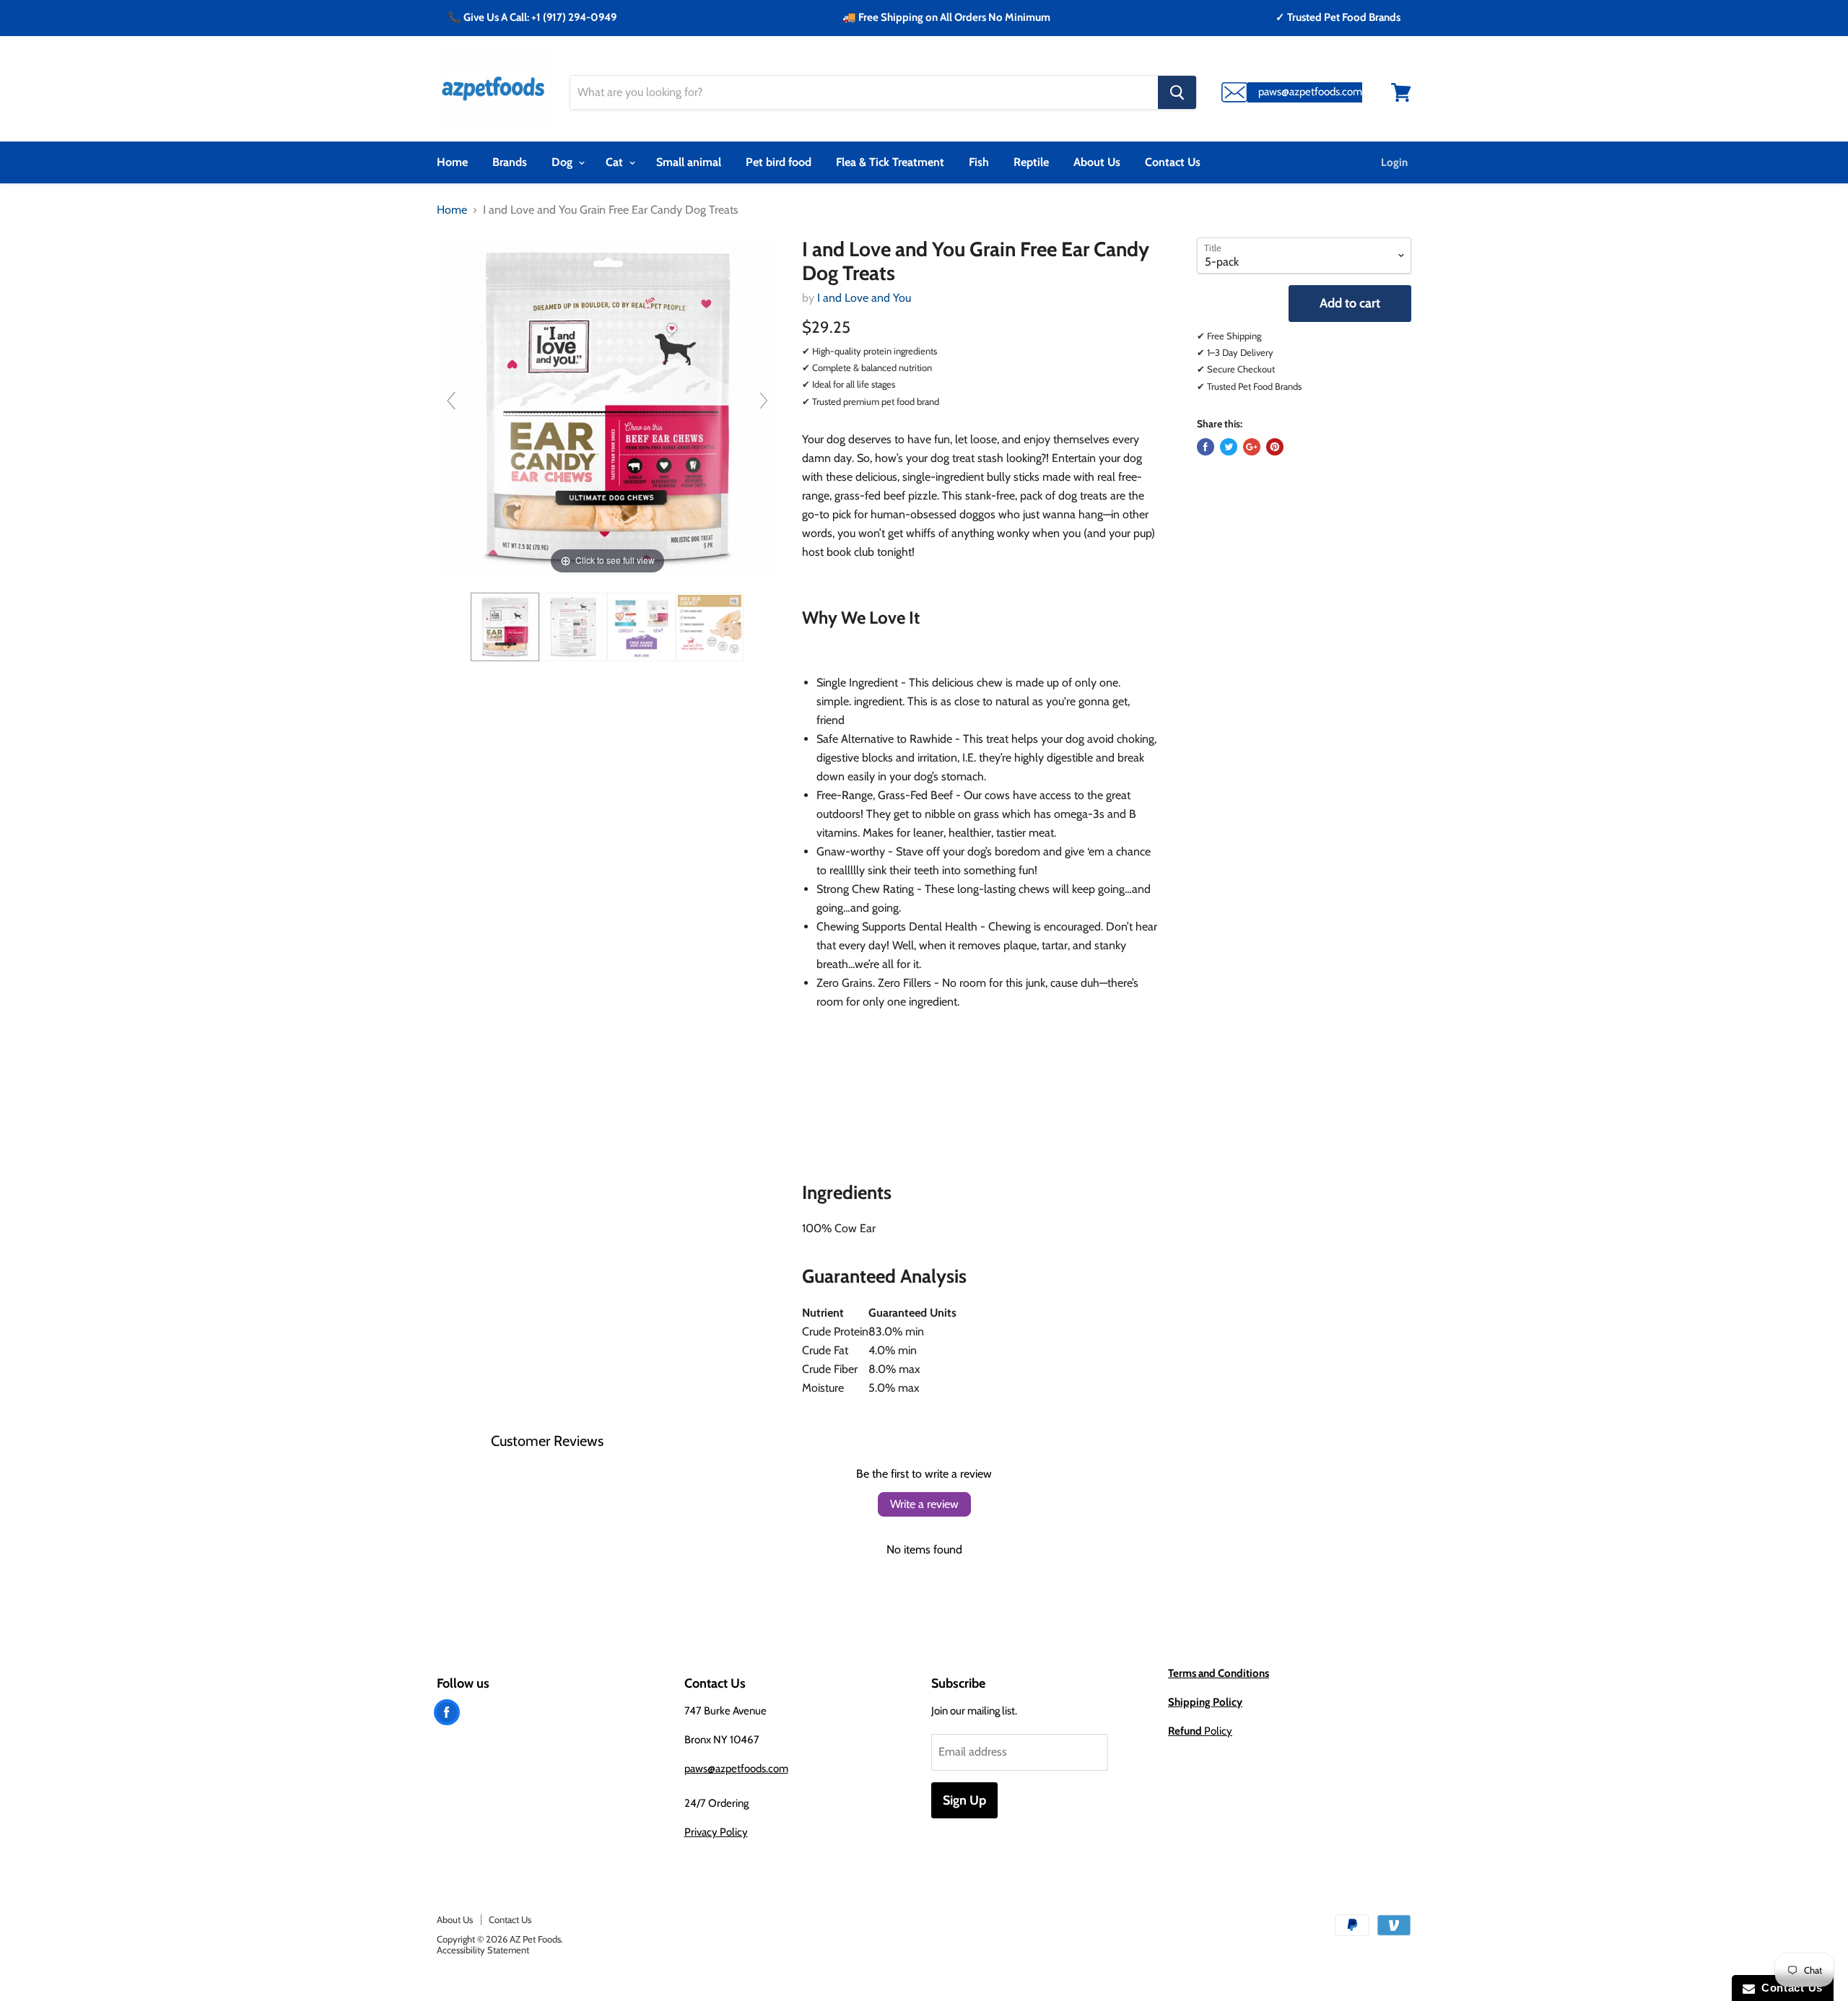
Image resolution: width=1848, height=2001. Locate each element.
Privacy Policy (716, 1832)
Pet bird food (779, 162)
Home (452, 162)
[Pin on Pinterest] (1275, 447)
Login (1394, 162)
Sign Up (964, 1800)
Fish (979, 162)
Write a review (924, 1504)
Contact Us (1173, 162)
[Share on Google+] (1252, 447)
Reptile (1031, 162)
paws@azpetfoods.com (736, 1769)
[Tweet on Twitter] (1229, 447)
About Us (1097, 162)
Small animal (689, 162)
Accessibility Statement (483, 1950)
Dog (563, 162)
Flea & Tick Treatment (890, 162)
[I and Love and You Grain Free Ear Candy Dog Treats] (505, 627)
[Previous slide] (451, 401)
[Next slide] (764, 401)
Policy (1200, 1731)
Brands (510, 162)
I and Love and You (864, 298)
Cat (616, 162)
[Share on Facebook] (1206, 447)
